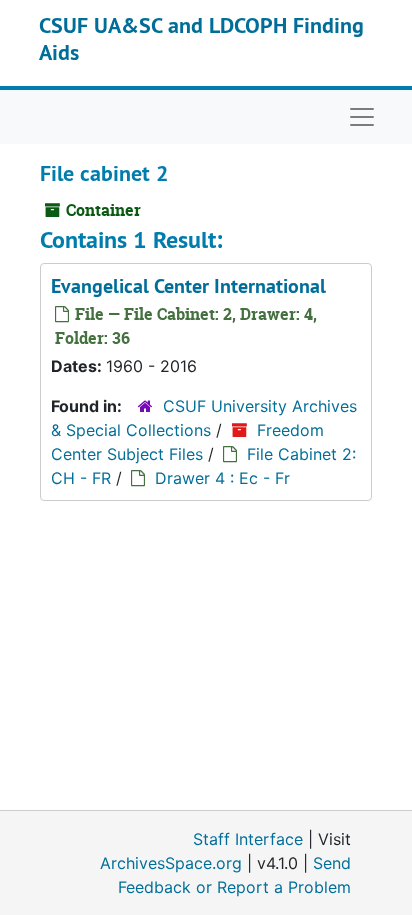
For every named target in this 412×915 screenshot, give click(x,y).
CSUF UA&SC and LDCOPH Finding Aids (201, 38)
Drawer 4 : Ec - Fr (222, 478)
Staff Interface (248, 839)
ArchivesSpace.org (171, 863)
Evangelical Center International (188, 286)
